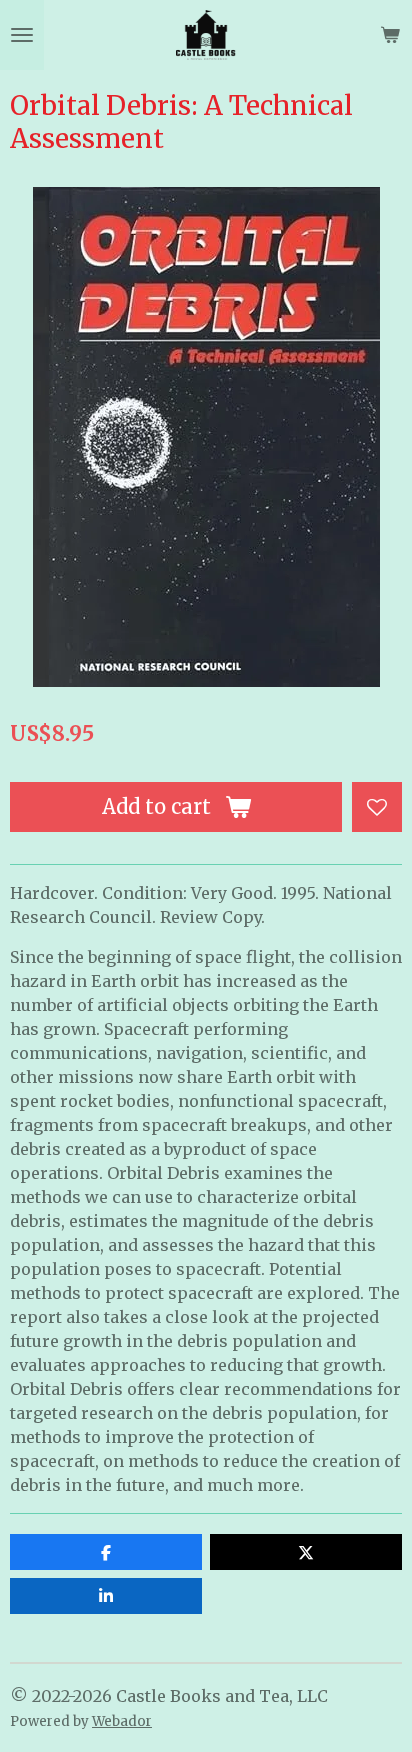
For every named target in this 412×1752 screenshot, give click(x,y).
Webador (122, 1721)
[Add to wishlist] (377, 807)
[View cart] (390, 35)
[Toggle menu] (22, 35)
